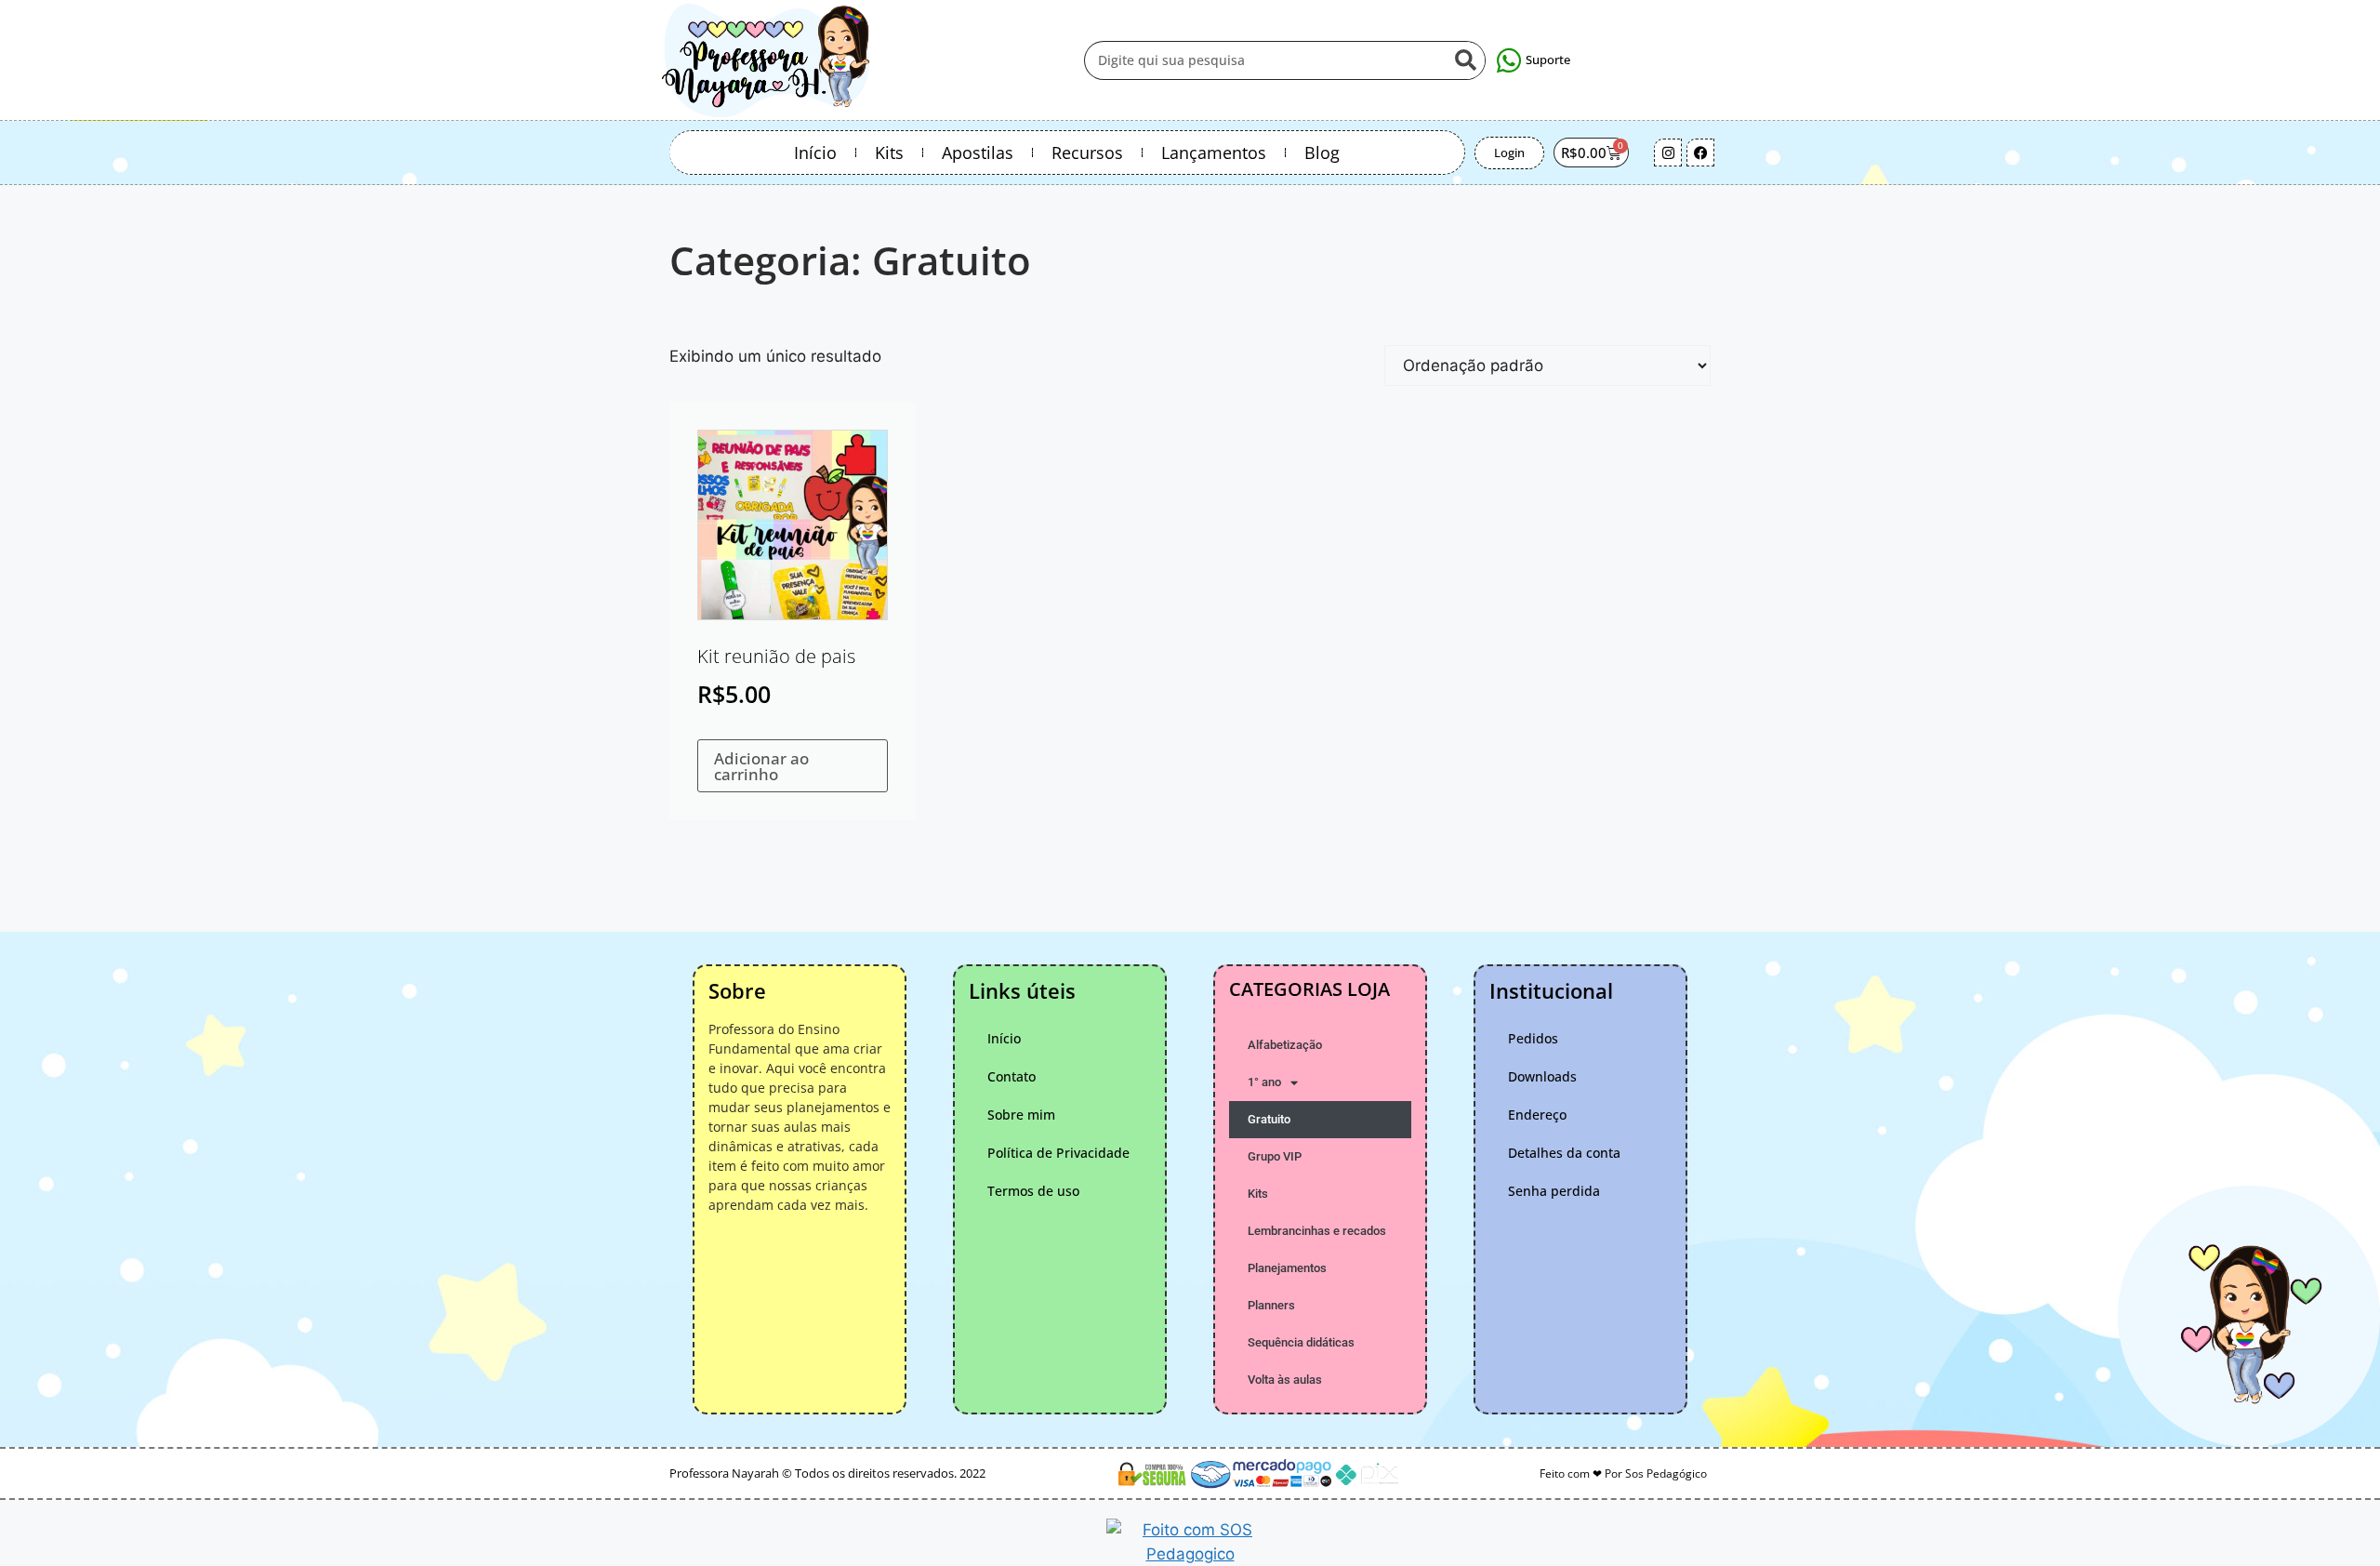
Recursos (1087, 153)
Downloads (1542, 1076)
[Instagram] (1668, 153)
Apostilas (978, 153)
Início (815, 153)
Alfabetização (1285, 1045)
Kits (889, 153)
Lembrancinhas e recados (1317, 1231)
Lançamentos (1214, 153)
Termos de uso (1033, 1191)
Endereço (1537, 1115)
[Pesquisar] (1465, 60)
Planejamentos (1287, 1268)
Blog (1322, 153)
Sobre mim (1021, 1115)
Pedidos (1533, 1038)
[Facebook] (1700, 153)
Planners (1271, 1305)
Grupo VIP (1275, 1156)
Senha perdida (1554, 1191)
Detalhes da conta (1564, 1153)
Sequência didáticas (1301, 1342)
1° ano (1264, 1082)
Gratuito (1269, 1119)
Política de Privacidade (1058, 1153)
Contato (1011, 1076)
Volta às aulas (1285, 1380)
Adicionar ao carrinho (761, 766)
